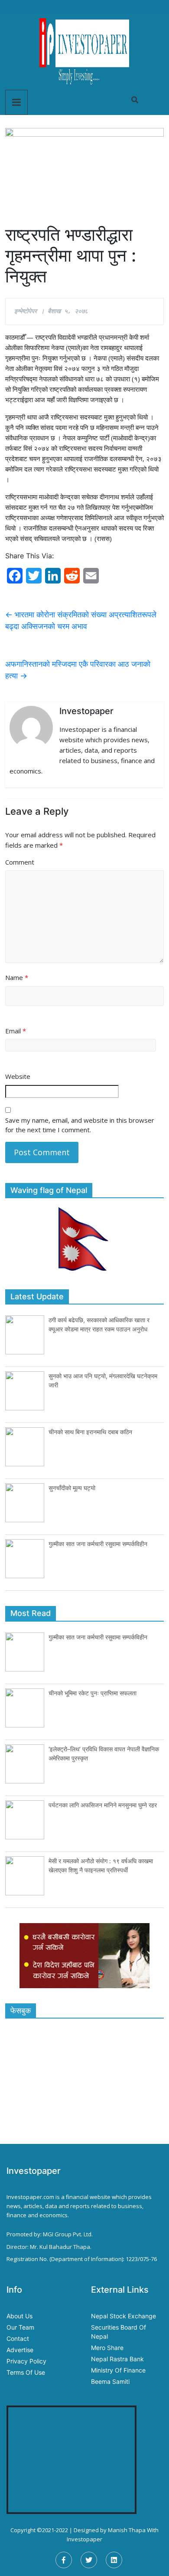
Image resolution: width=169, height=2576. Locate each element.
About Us (19, 2316)
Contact (18, 2338)
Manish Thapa (127, 2530)
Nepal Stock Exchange (123, 2316)
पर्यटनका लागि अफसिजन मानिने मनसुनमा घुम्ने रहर (103, 1805)
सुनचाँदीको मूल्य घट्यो (72, 1488)
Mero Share (107, 2348)
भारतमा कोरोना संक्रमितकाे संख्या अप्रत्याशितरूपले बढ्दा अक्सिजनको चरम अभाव (81, 620)
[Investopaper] (84, 51)
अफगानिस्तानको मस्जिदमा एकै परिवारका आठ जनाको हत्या (78, 670)
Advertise (20, 2350)
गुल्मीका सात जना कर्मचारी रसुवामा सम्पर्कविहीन (98, 1544)
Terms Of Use (26, 2372)
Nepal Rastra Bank (117, 2359)
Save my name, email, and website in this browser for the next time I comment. (80, 1125)
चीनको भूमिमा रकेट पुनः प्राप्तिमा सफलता (93, 1693)
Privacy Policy (26, 2361)
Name (17, 977)
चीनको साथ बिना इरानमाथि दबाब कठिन (90, 1432)
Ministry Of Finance (118, 2370)
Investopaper (84, 2539)
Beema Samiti (110, 2381)
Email (16, 1031)
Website (18, 1076)
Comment (20, 862)
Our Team (20, 2327)
